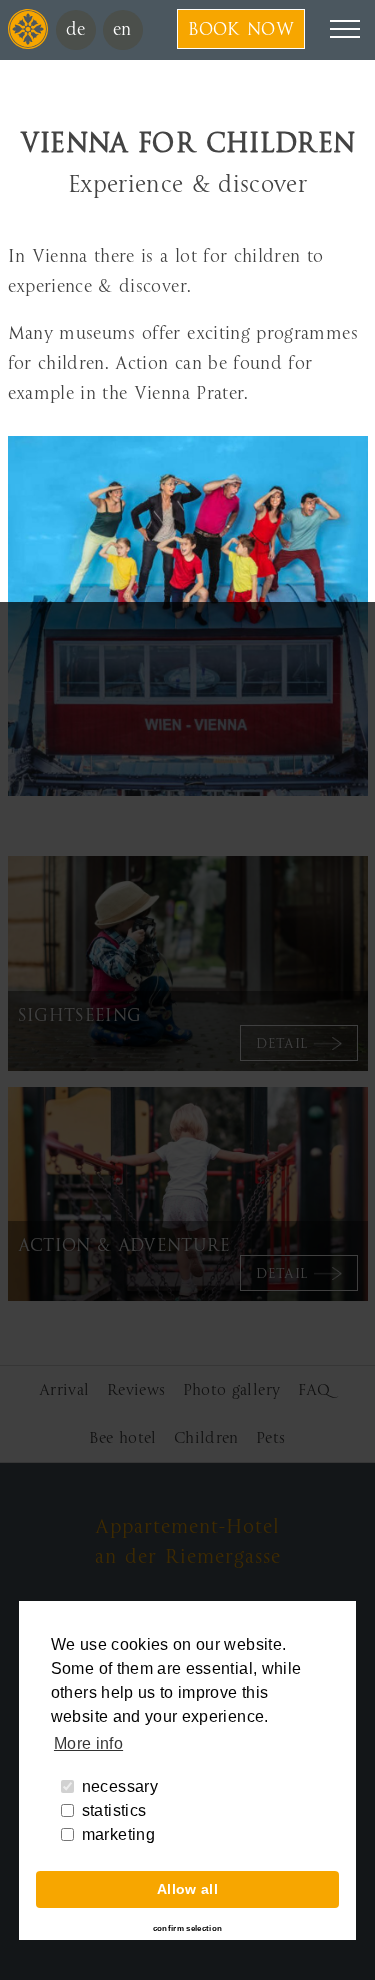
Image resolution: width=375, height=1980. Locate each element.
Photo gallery (232, 1390)
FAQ (314, 1390)
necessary (120, 1786)
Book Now (241, 29)
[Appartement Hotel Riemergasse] (28, 43)
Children (206, 1438)
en (122, 29)
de (76, 29)
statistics (114, 1810)
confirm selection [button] (188, 1928)
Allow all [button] (187, 1889)
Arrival (64, 1390)
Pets (270, 1438)
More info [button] (88, 1743)
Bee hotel (122, 1438)
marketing (118, 1834)
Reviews (136, 1390)
